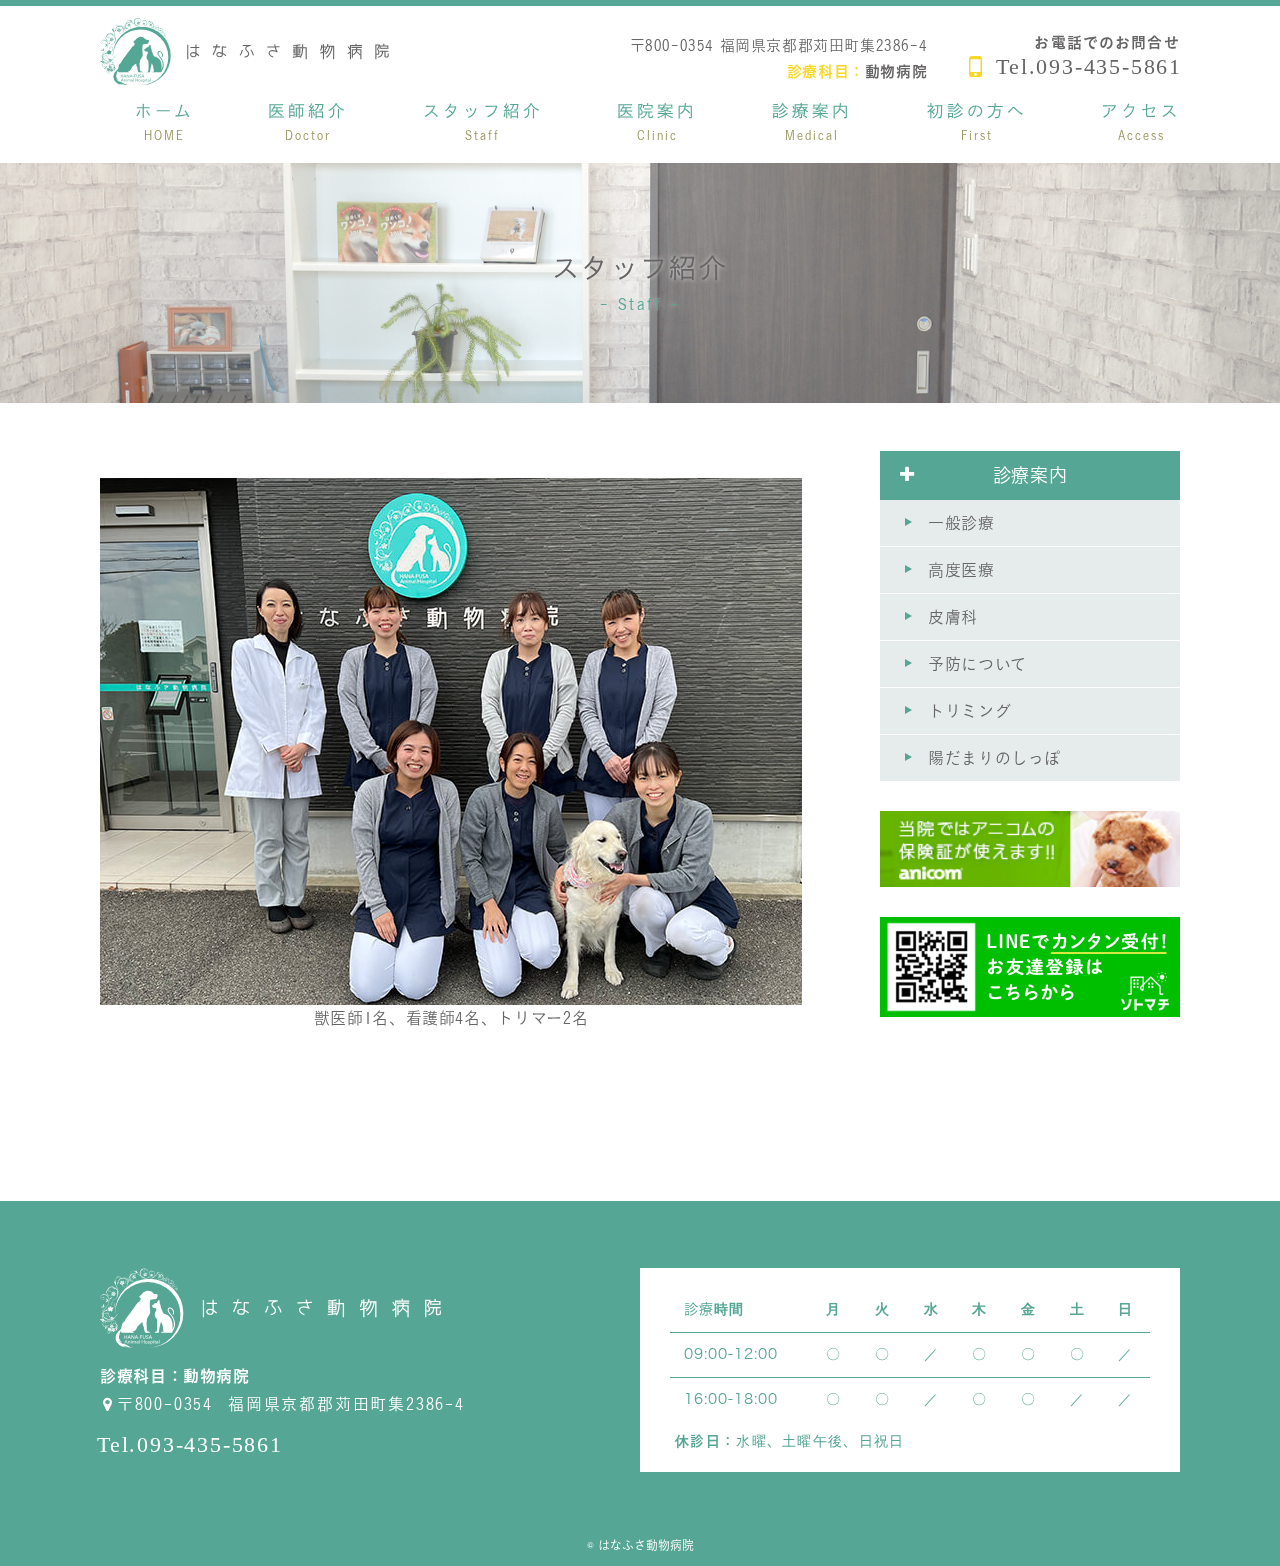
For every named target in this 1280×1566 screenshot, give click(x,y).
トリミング (969, 711)
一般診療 (961, 523)
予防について (977, 664)
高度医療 (961, 570)
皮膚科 (953, 617)
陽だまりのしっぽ (994, 758)
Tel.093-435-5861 (1089, 66)
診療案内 (1030, 475)
